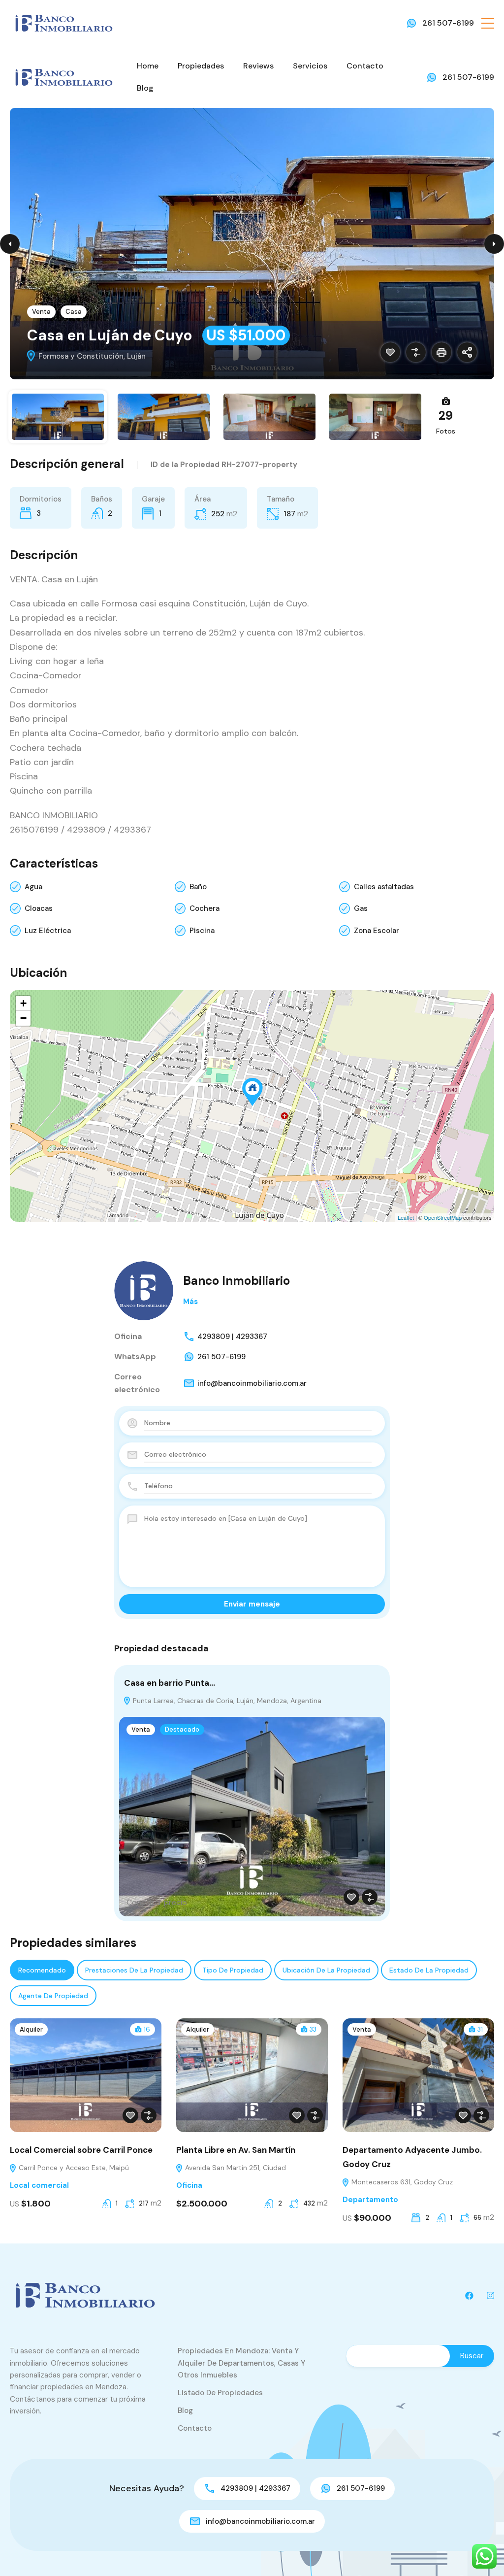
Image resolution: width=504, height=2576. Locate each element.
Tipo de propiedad (233, 1970)
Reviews (258, 66)
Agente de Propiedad (53, 1996)
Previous (10, 244)
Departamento (370, 2200)
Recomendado (42, 1970)
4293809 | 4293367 (232, 1337)
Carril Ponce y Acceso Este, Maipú (73, 2168)
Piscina (202, 931)
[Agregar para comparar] (416, 352)
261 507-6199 (448, 23)
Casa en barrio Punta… (170, 1683)
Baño (198, 887)
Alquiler (31, 2029)
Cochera (205, 908)
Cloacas (39, 908)
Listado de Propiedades (220, 2393)
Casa (74, 312)
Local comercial (39, 2185)
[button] (488, 23)
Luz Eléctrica (48, 931)
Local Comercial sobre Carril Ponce (81, 2150)
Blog (145, 88)
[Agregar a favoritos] (390, 352)
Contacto (365, 66)
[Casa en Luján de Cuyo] (252, 1092)
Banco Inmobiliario (236, 1281)
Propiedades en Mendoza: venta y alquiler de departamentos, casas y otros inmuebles (241, 2363)
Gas (361, 908)
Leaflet (406, 1217)
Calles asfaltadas (384, 887)
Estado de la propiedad (429, 1970)
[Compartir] (467, 352)
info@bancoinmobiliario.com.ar (252, 1383)
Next (494, 244)
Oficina (189, 2185)
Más (190, 1302)
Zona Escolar (377, 931)
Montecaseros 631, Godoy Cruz (401, 2182)
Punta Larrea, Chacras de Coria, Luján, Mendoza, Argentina (226, 1701)
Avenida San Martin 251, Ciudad (235, 2168)
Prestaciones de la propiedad (134, 1970)
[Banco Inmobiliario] (64, 22)
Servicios (310, 66)
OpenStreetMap (443, 1217)
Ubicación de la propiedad (326, 1970)
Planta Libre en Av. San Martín (236, 2150)
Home (148, 66)
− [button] (23, 1018)
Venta (41, 312)
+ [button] (23, 1003)
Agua (33, 887)
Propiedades (201, 66)
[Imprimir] (441, 352)
